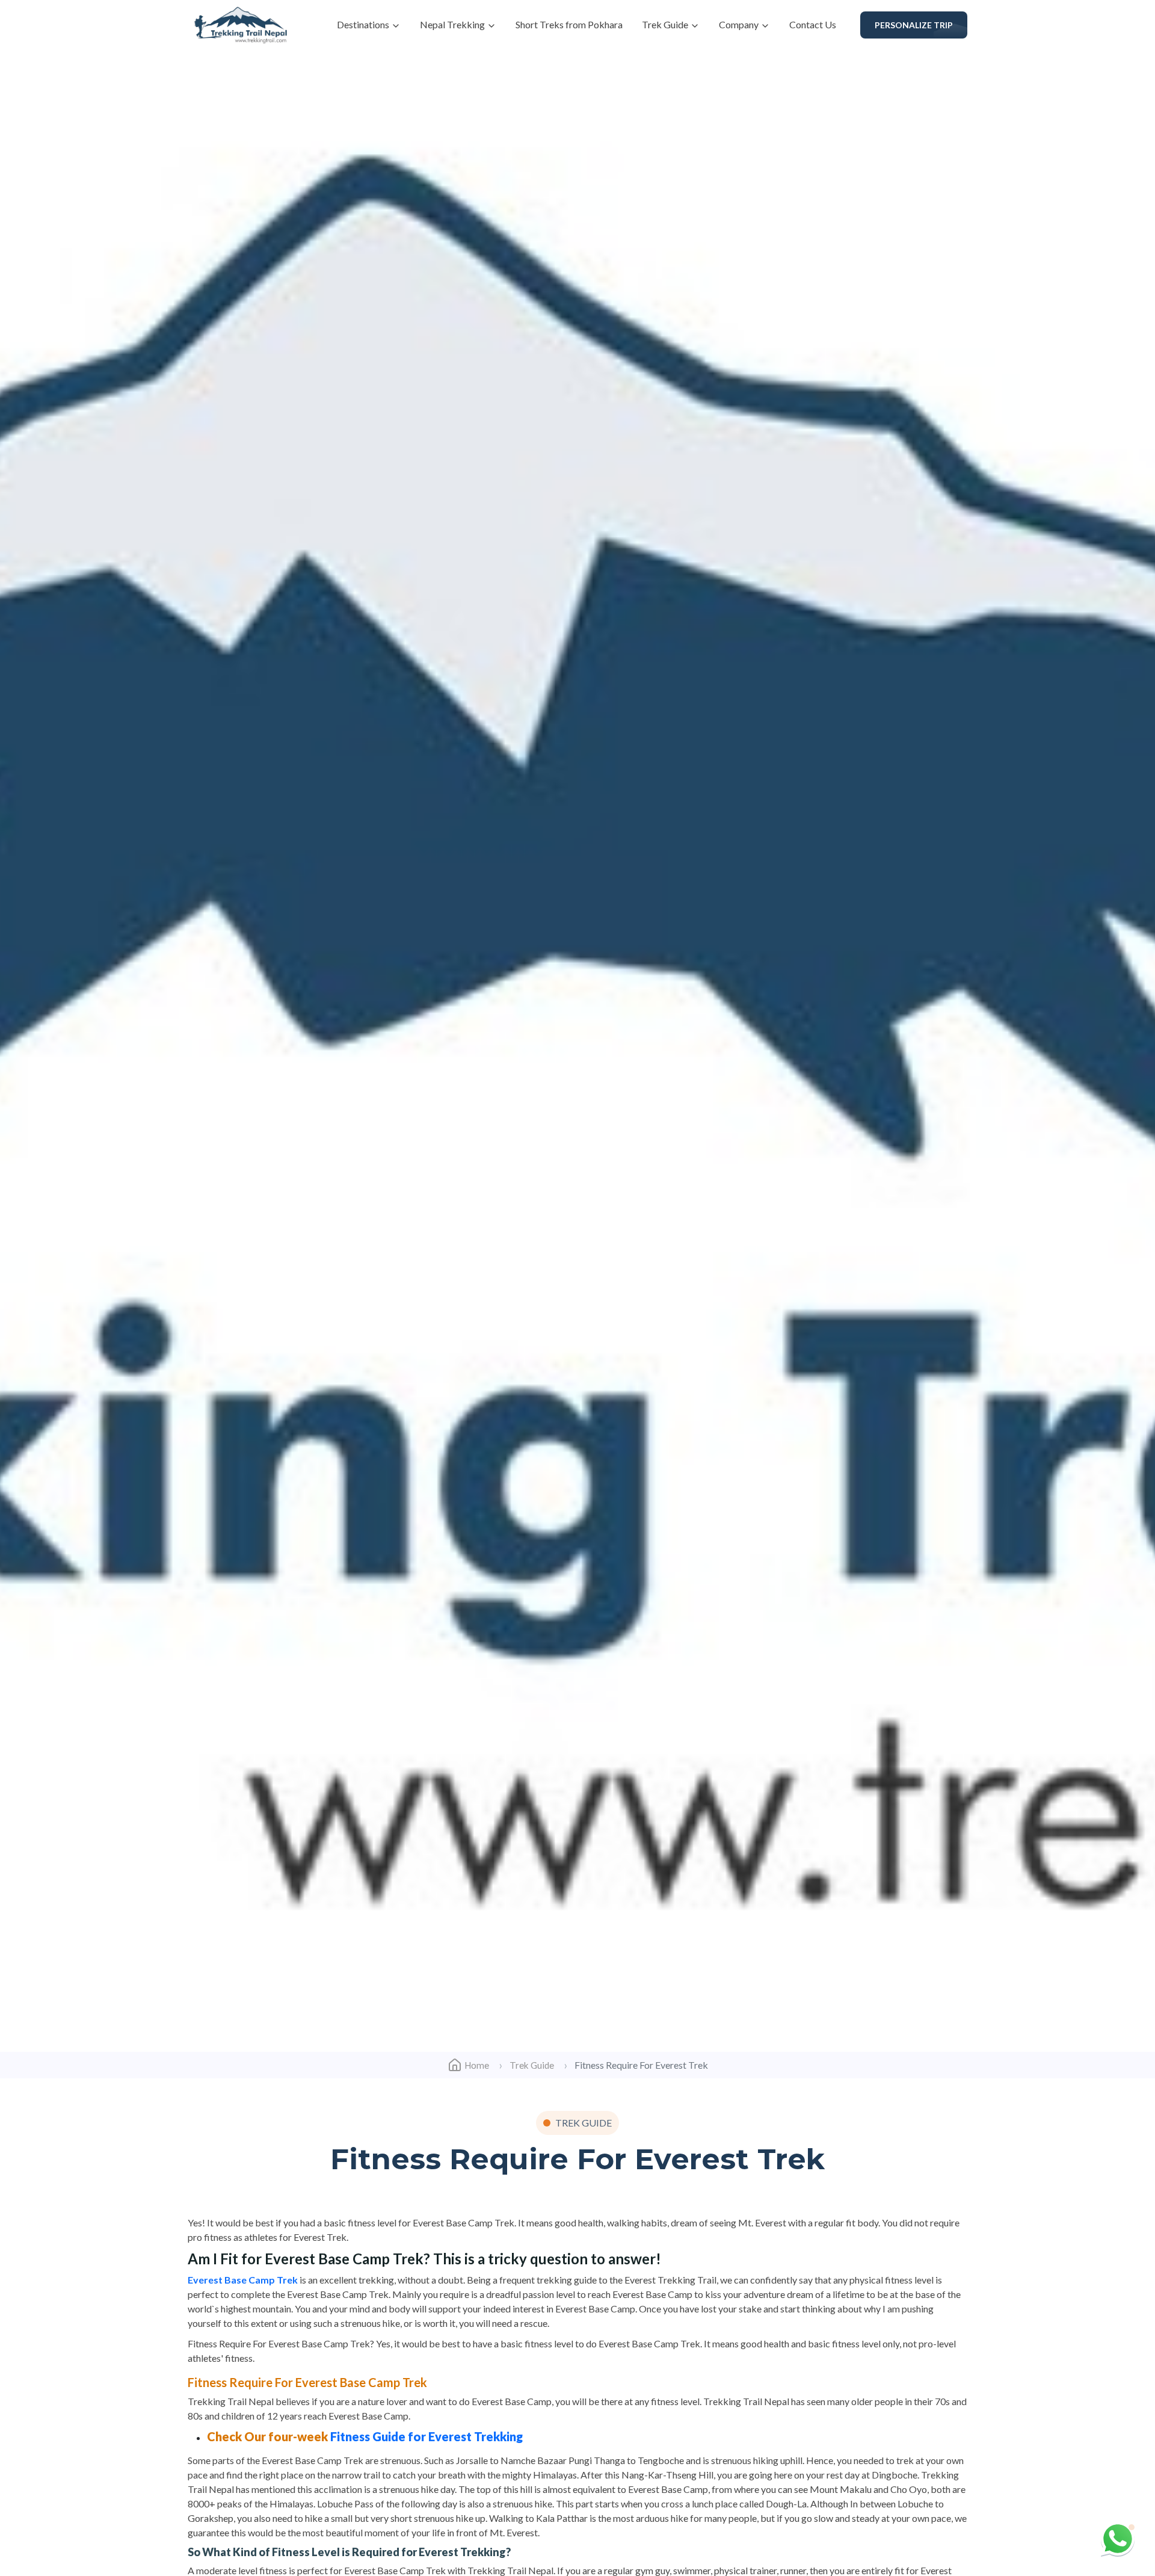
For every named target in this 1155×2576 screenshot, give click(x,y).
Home (477, 2065)
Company (740, 24)
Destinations (364, 24)
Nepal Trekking (453, 24)
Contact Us (813, 24)
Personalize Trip (914, 25)
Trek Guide (666, 24)
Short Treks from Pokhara (569, 24)
